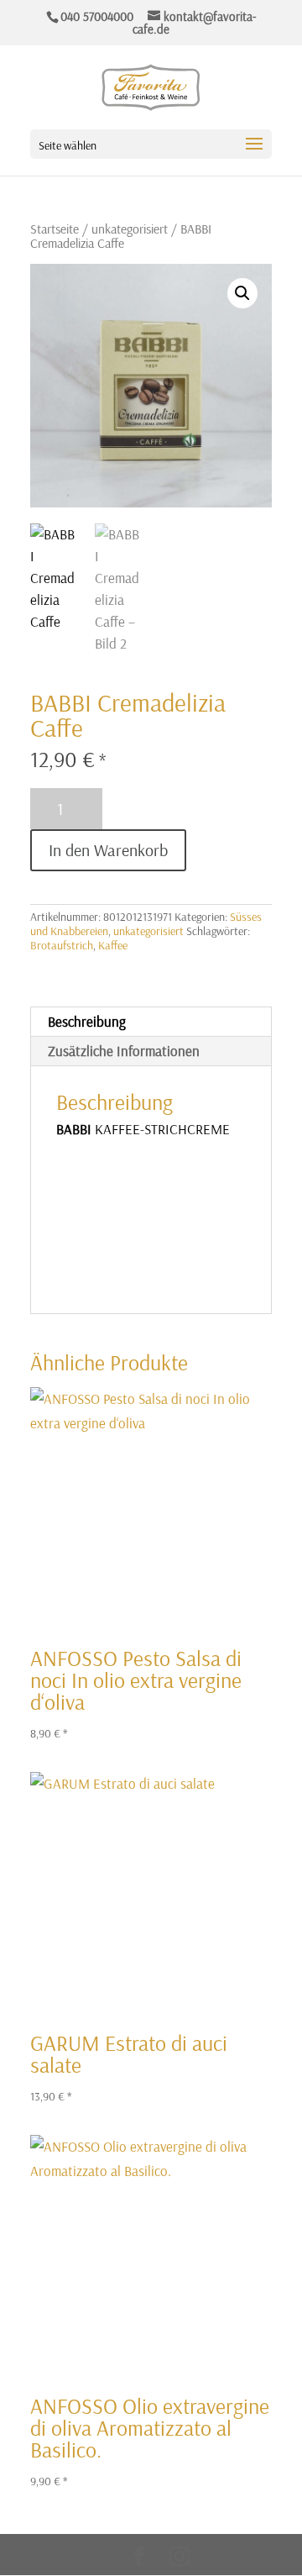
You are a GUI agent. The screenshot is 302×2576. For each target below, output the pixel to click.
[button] (242, 293)
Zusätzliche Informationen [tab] (124, 1051)
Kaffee (113, 945)
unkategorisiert (130, 229)
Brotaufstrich (62, 945)
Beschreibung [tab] (87, 1021)
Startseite (55, 229)
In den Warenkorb (108, 850)
